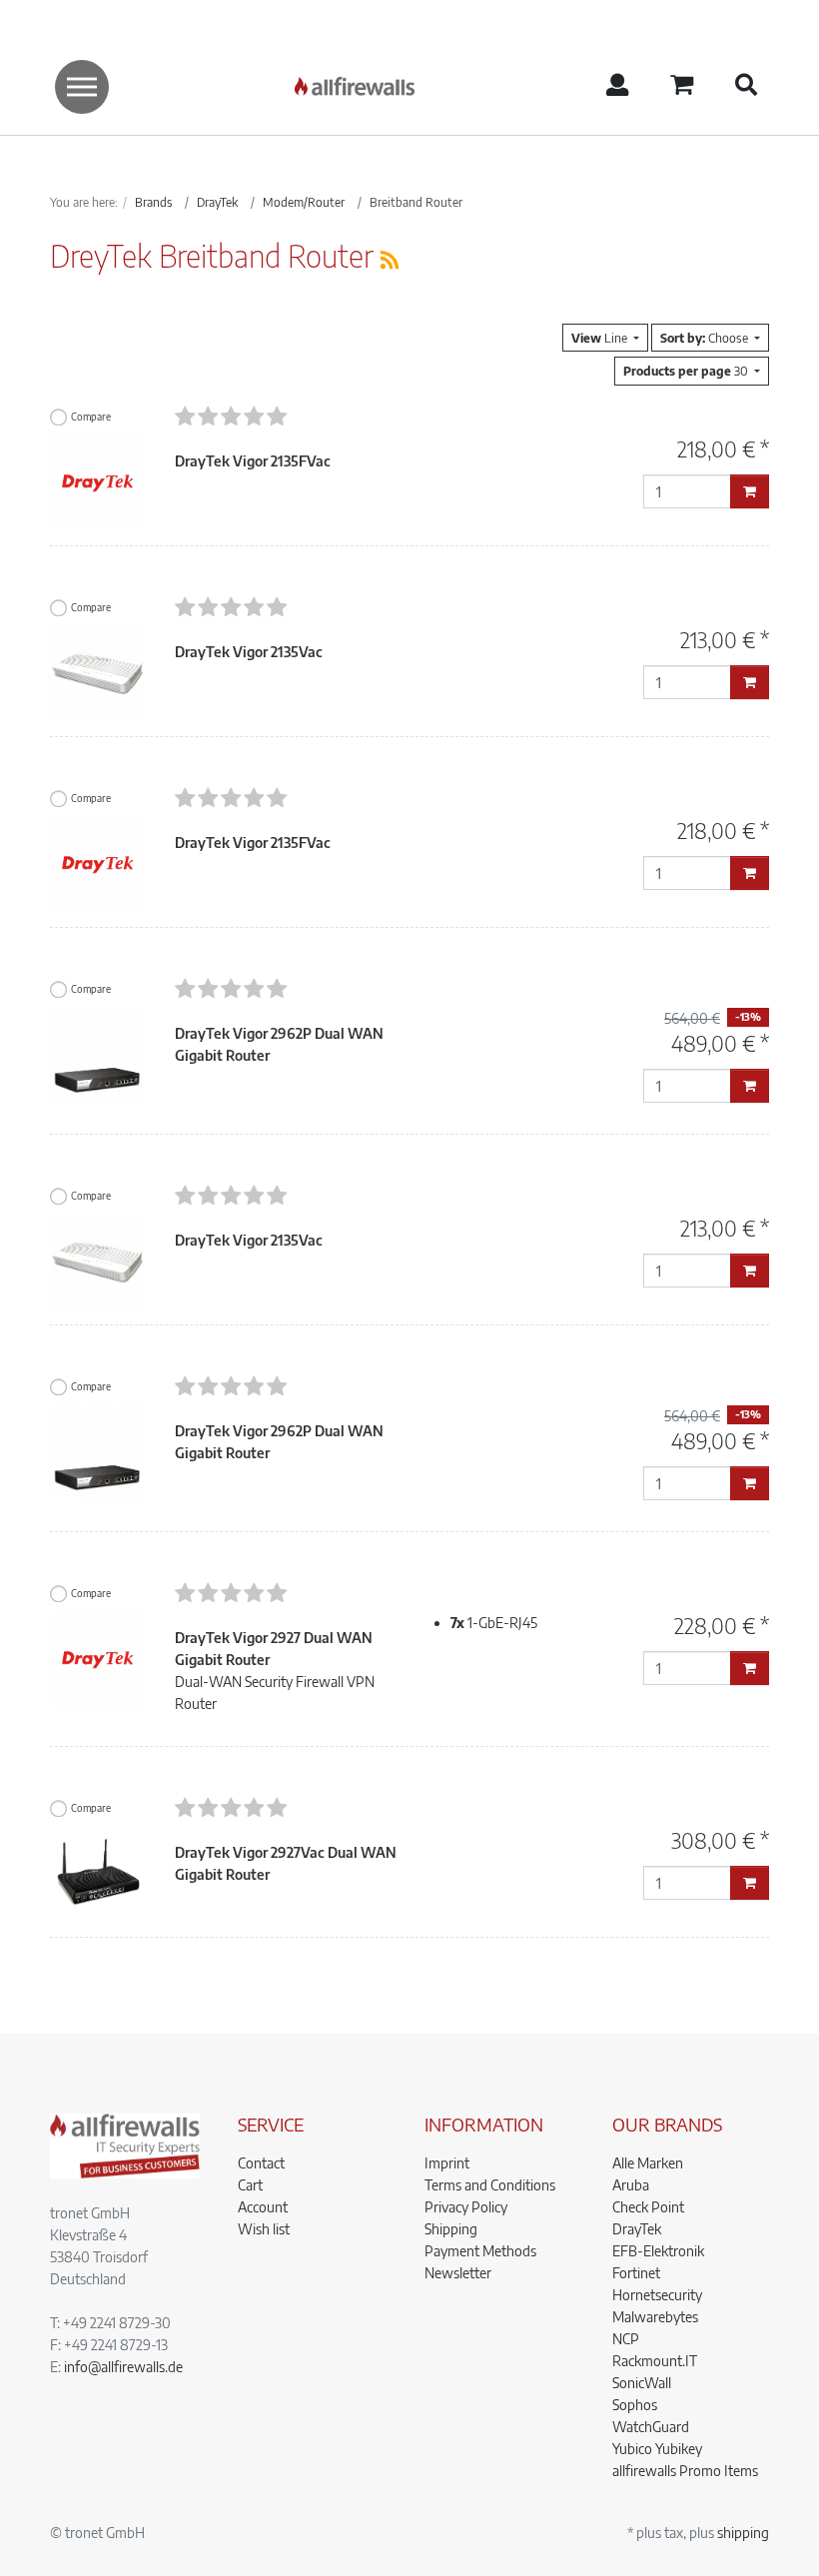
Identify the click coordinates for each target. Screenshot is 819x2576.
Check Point (648, 2207)
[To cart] (750, 491)
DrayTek (637, 2229)
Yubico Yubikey (657, 2449)
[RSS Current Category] (390, 259)
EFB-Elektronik (658, 2251)
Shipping (451, 2229)
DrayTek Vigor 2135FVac (253, 461)
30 (687, 371)
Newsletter (458, 2273)
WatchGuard (651, 2427)
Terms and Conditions (490, 2185)
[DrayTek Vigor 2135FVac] (97, 481)
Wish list (264, 2229)
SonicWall (642, 2383)
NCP (626, 2339)
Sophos (635, 2405)
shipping (743, 2533)
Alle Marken (648, 2163)
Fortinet (636, 2273)
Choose (706, 338)
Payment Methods (480, 2251)
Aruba (631, 2185)
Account (263, 2207)
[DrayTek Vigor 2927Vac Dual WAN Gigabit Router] (97, 1873)
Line (601, 338)
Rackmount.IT (655, 2361)
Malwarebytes (655, 2317)
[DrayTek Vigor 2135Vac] (97, 672)
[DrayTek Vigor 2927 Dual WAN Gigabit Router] (97, 1659)
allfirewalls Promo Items (685, 2471)
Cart (250, 2185)
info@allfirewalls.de (123, 2367)
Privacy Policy (466, 2207)
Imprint (447, 2163)
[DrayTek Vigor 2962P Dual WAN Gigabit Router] (97, 1053)
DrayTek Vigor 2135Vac (249, 652)
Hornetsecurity (657, 2295)
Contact (261, 2163)
